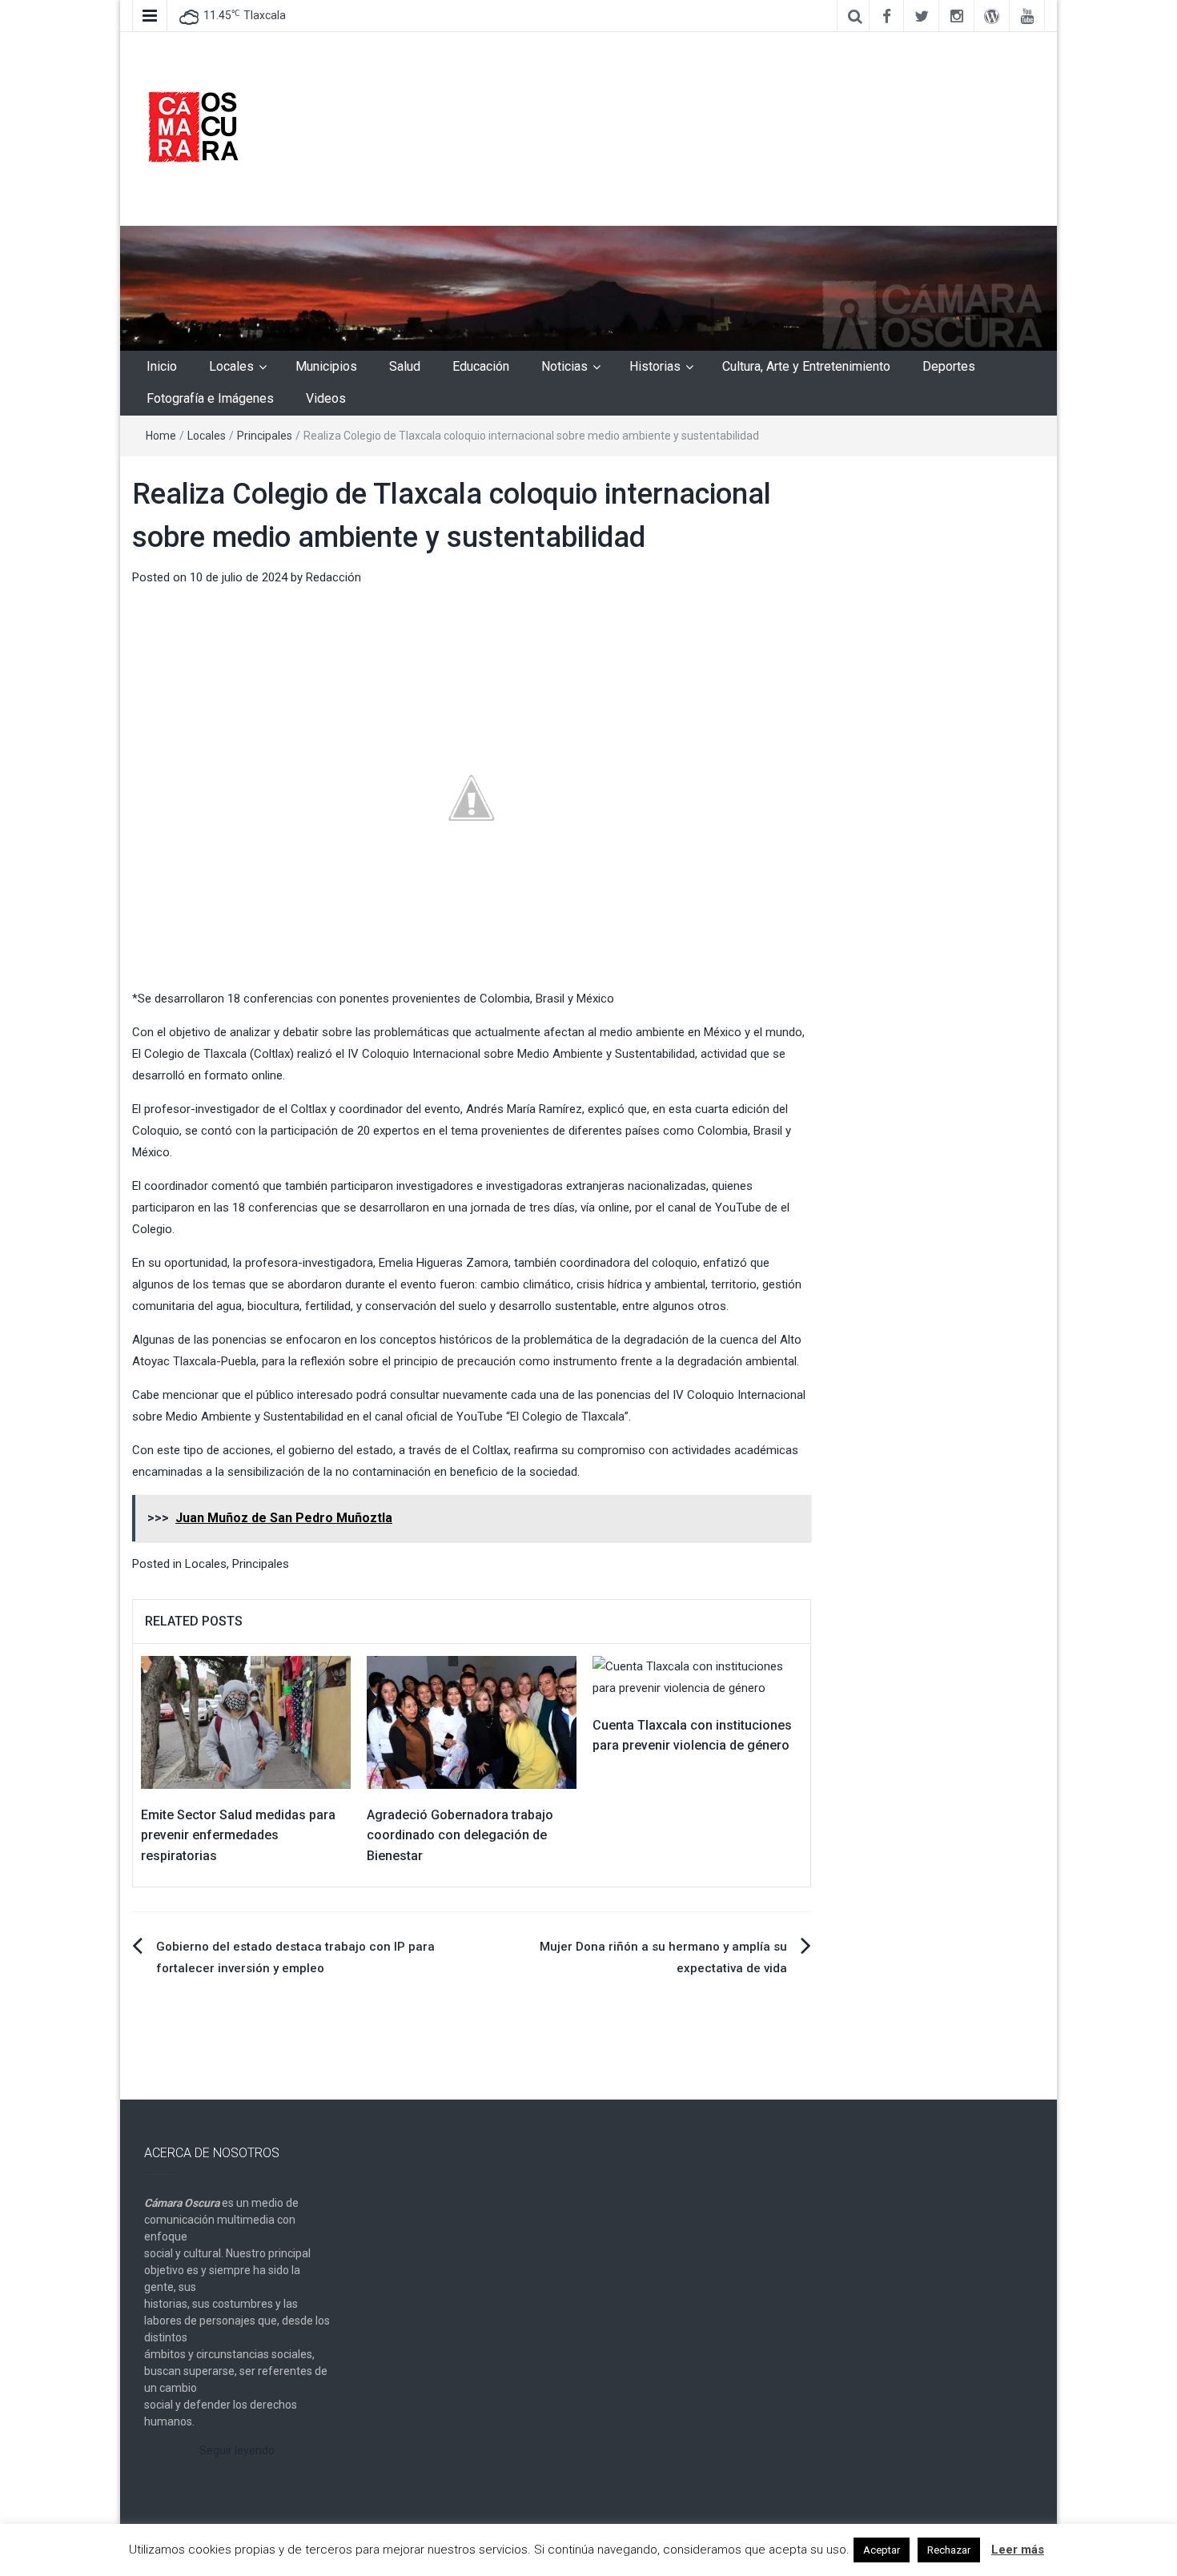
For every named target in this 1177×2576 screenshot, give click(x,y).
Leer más (1018, 2550)
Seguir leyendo (237, 2450)
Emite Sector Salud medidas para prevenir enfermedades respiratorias (238, 1835)
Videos (326, 398)
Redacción (333, 577)
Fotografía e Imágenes (210, 398)
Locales (231, 366)
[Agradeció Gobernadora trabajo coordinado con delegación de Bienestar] (472, 1722)
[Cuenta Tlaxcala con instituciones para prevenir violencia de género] (697, 1677)
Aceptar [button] (882, 2550)
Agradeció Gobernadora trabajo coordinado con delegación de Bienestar (460, 1835)
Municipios (326, 366)
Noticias (564, 366)
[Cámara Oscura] (588, 287)
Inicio (162, 366)
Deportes (949, 366)
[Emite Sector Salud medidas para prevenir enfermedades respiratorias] (246, 1722)
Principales (265, 436)
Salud (405, 366)
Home (161, 436)
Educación (481, 366)
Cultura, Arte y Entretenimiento (806, 366)
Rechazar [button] (949, 2550)
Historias (655, 366)
